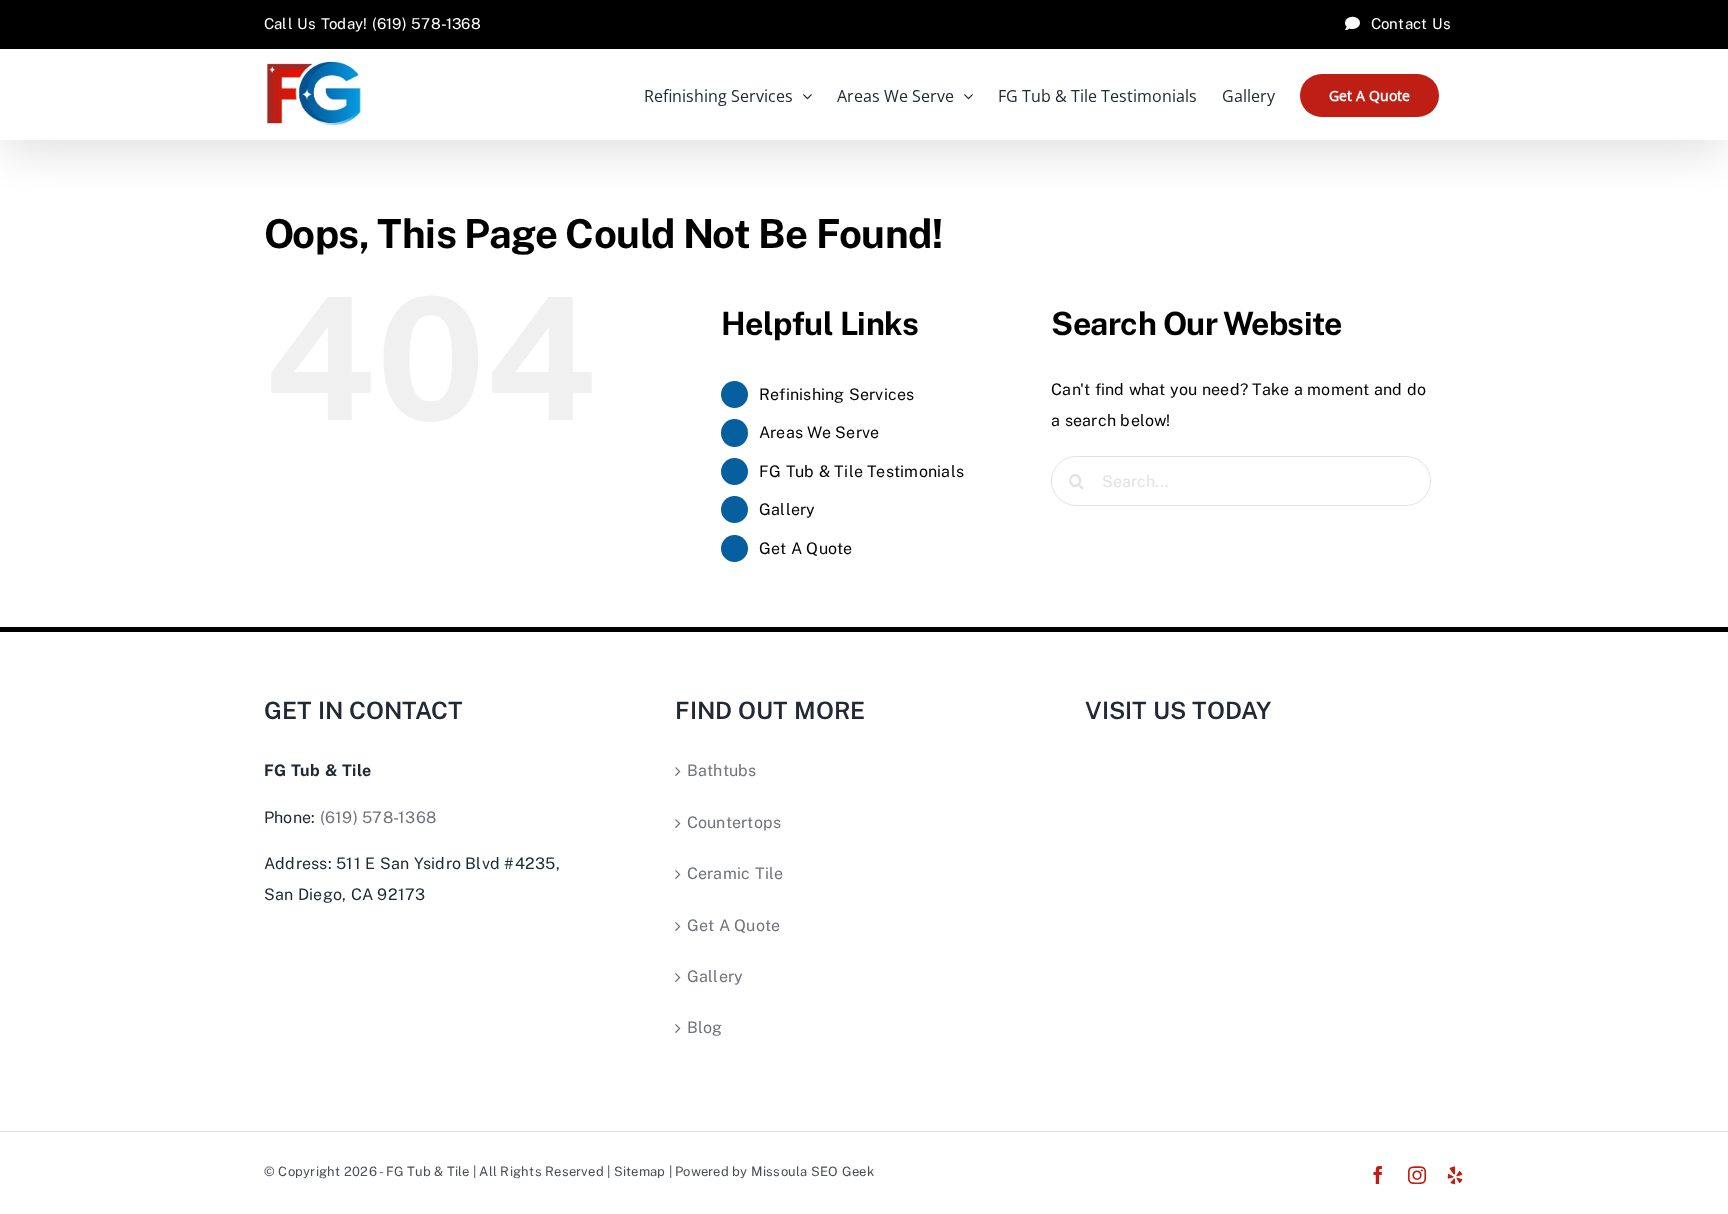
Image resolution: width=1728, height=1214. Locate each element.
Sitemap (640, 1171)
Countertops (734, 822)
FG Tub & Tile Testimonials (861, 471)
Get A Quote (806, 548)
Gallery (787, 509)
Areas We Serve (819, 432)
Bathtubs (722, 770)
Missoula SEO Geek (812, 1171)
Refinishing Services (837, 394)
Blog (705, 1027)
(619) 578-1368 (378, 817)
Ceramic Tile (735, 873)
